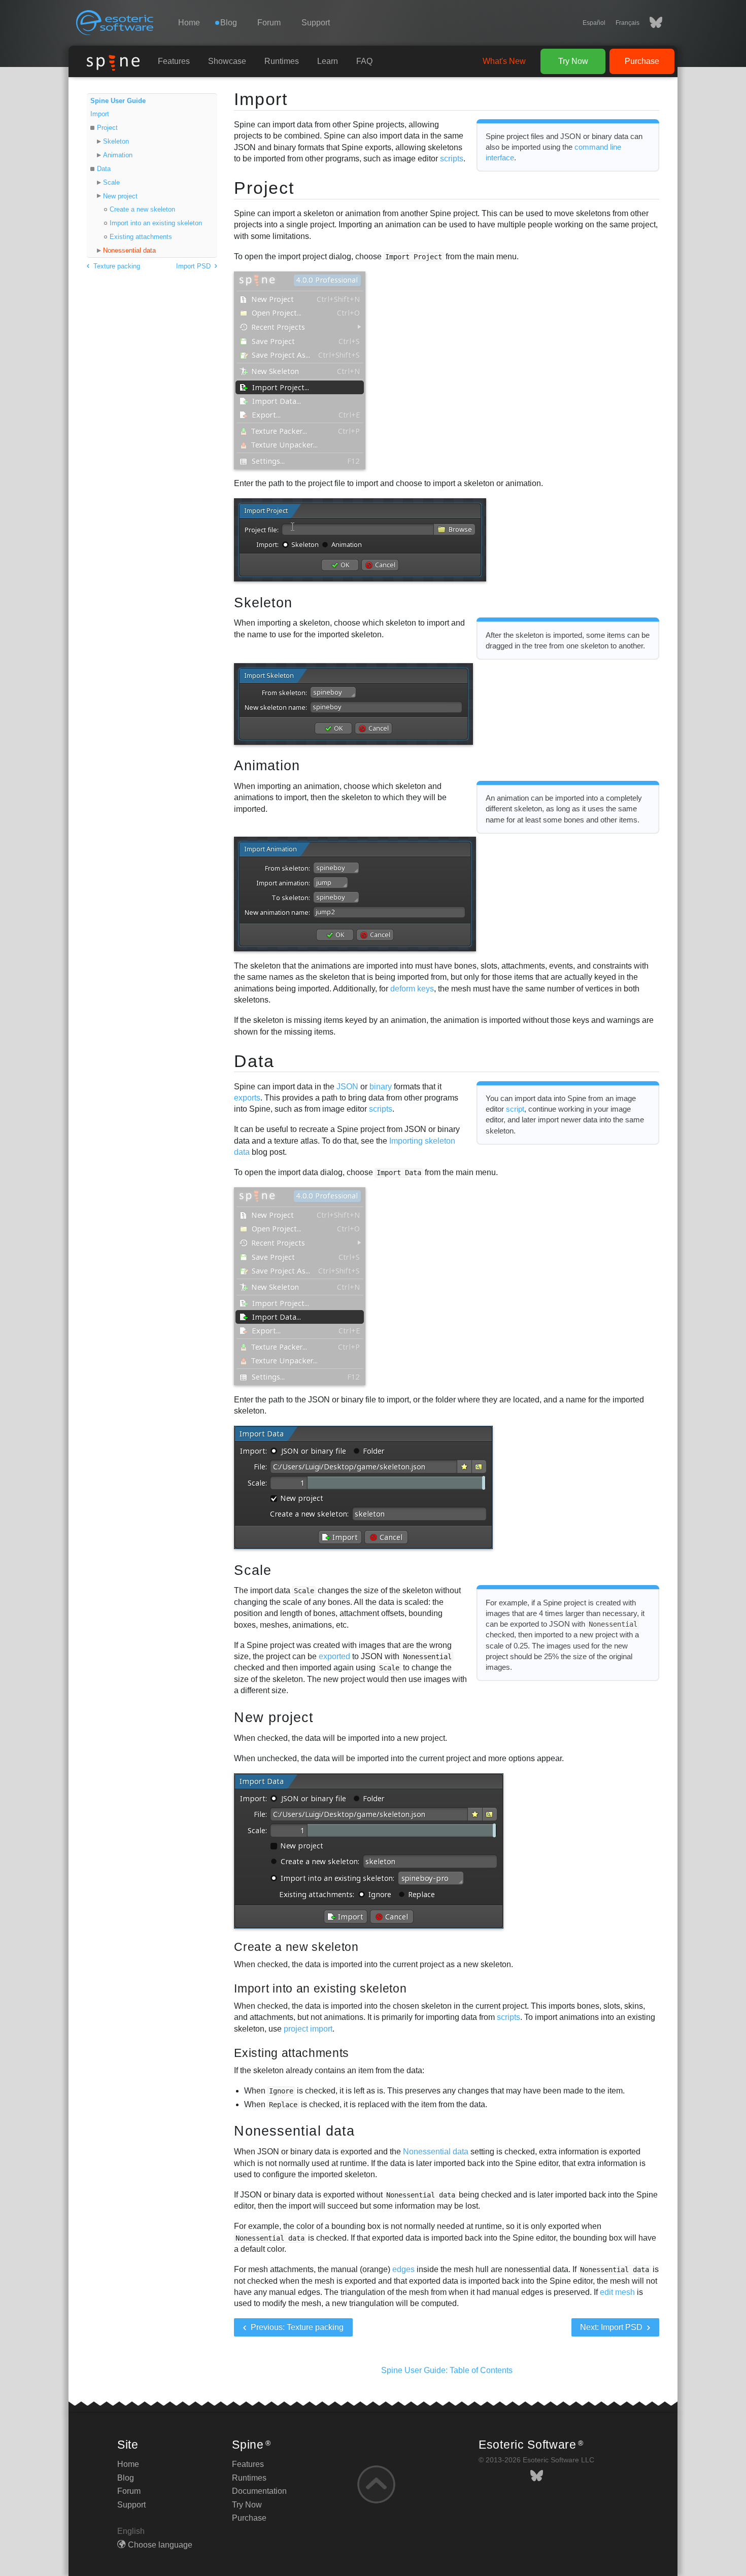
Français (628, 23)
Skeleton (116, 141)
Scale (111, 182)
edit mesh (617, 2292)
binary (381, 1087)
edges (403, 2269)
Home (189, 23)
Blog (126, 2478)
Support (316, 23)
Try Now (573, 61)
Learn (328, 61)
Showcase (227, 61)
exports (247, 1098)
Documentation (259, 2491)
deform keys (412, 989)
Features (174, 61)
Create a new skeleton (142, 209)
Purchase (642, 61)
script (515, 1109)
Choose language (160, 2545)
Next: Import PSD (612, 2327)
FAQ (364, 61)
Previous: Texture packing (296, 2327)
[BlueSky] (651, 23)
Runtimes (282, 61)
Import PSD (194, 266)
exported (334, 1656)
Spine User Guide (118, 101)
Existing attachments (141, 237)
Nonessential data (129, 250)
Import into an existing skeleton (156, 223)
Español (594, 23)
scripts (452, 159)
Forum (269, 23)
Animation (118, 155)
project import (308, 2029)
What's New (504, 61)
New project (120, 196)
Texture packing (116, 266)
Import (100, 114)
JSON (347, 1087)
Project (107, 128)
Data (104, 169)
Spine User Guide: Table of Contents (447, 2370)
